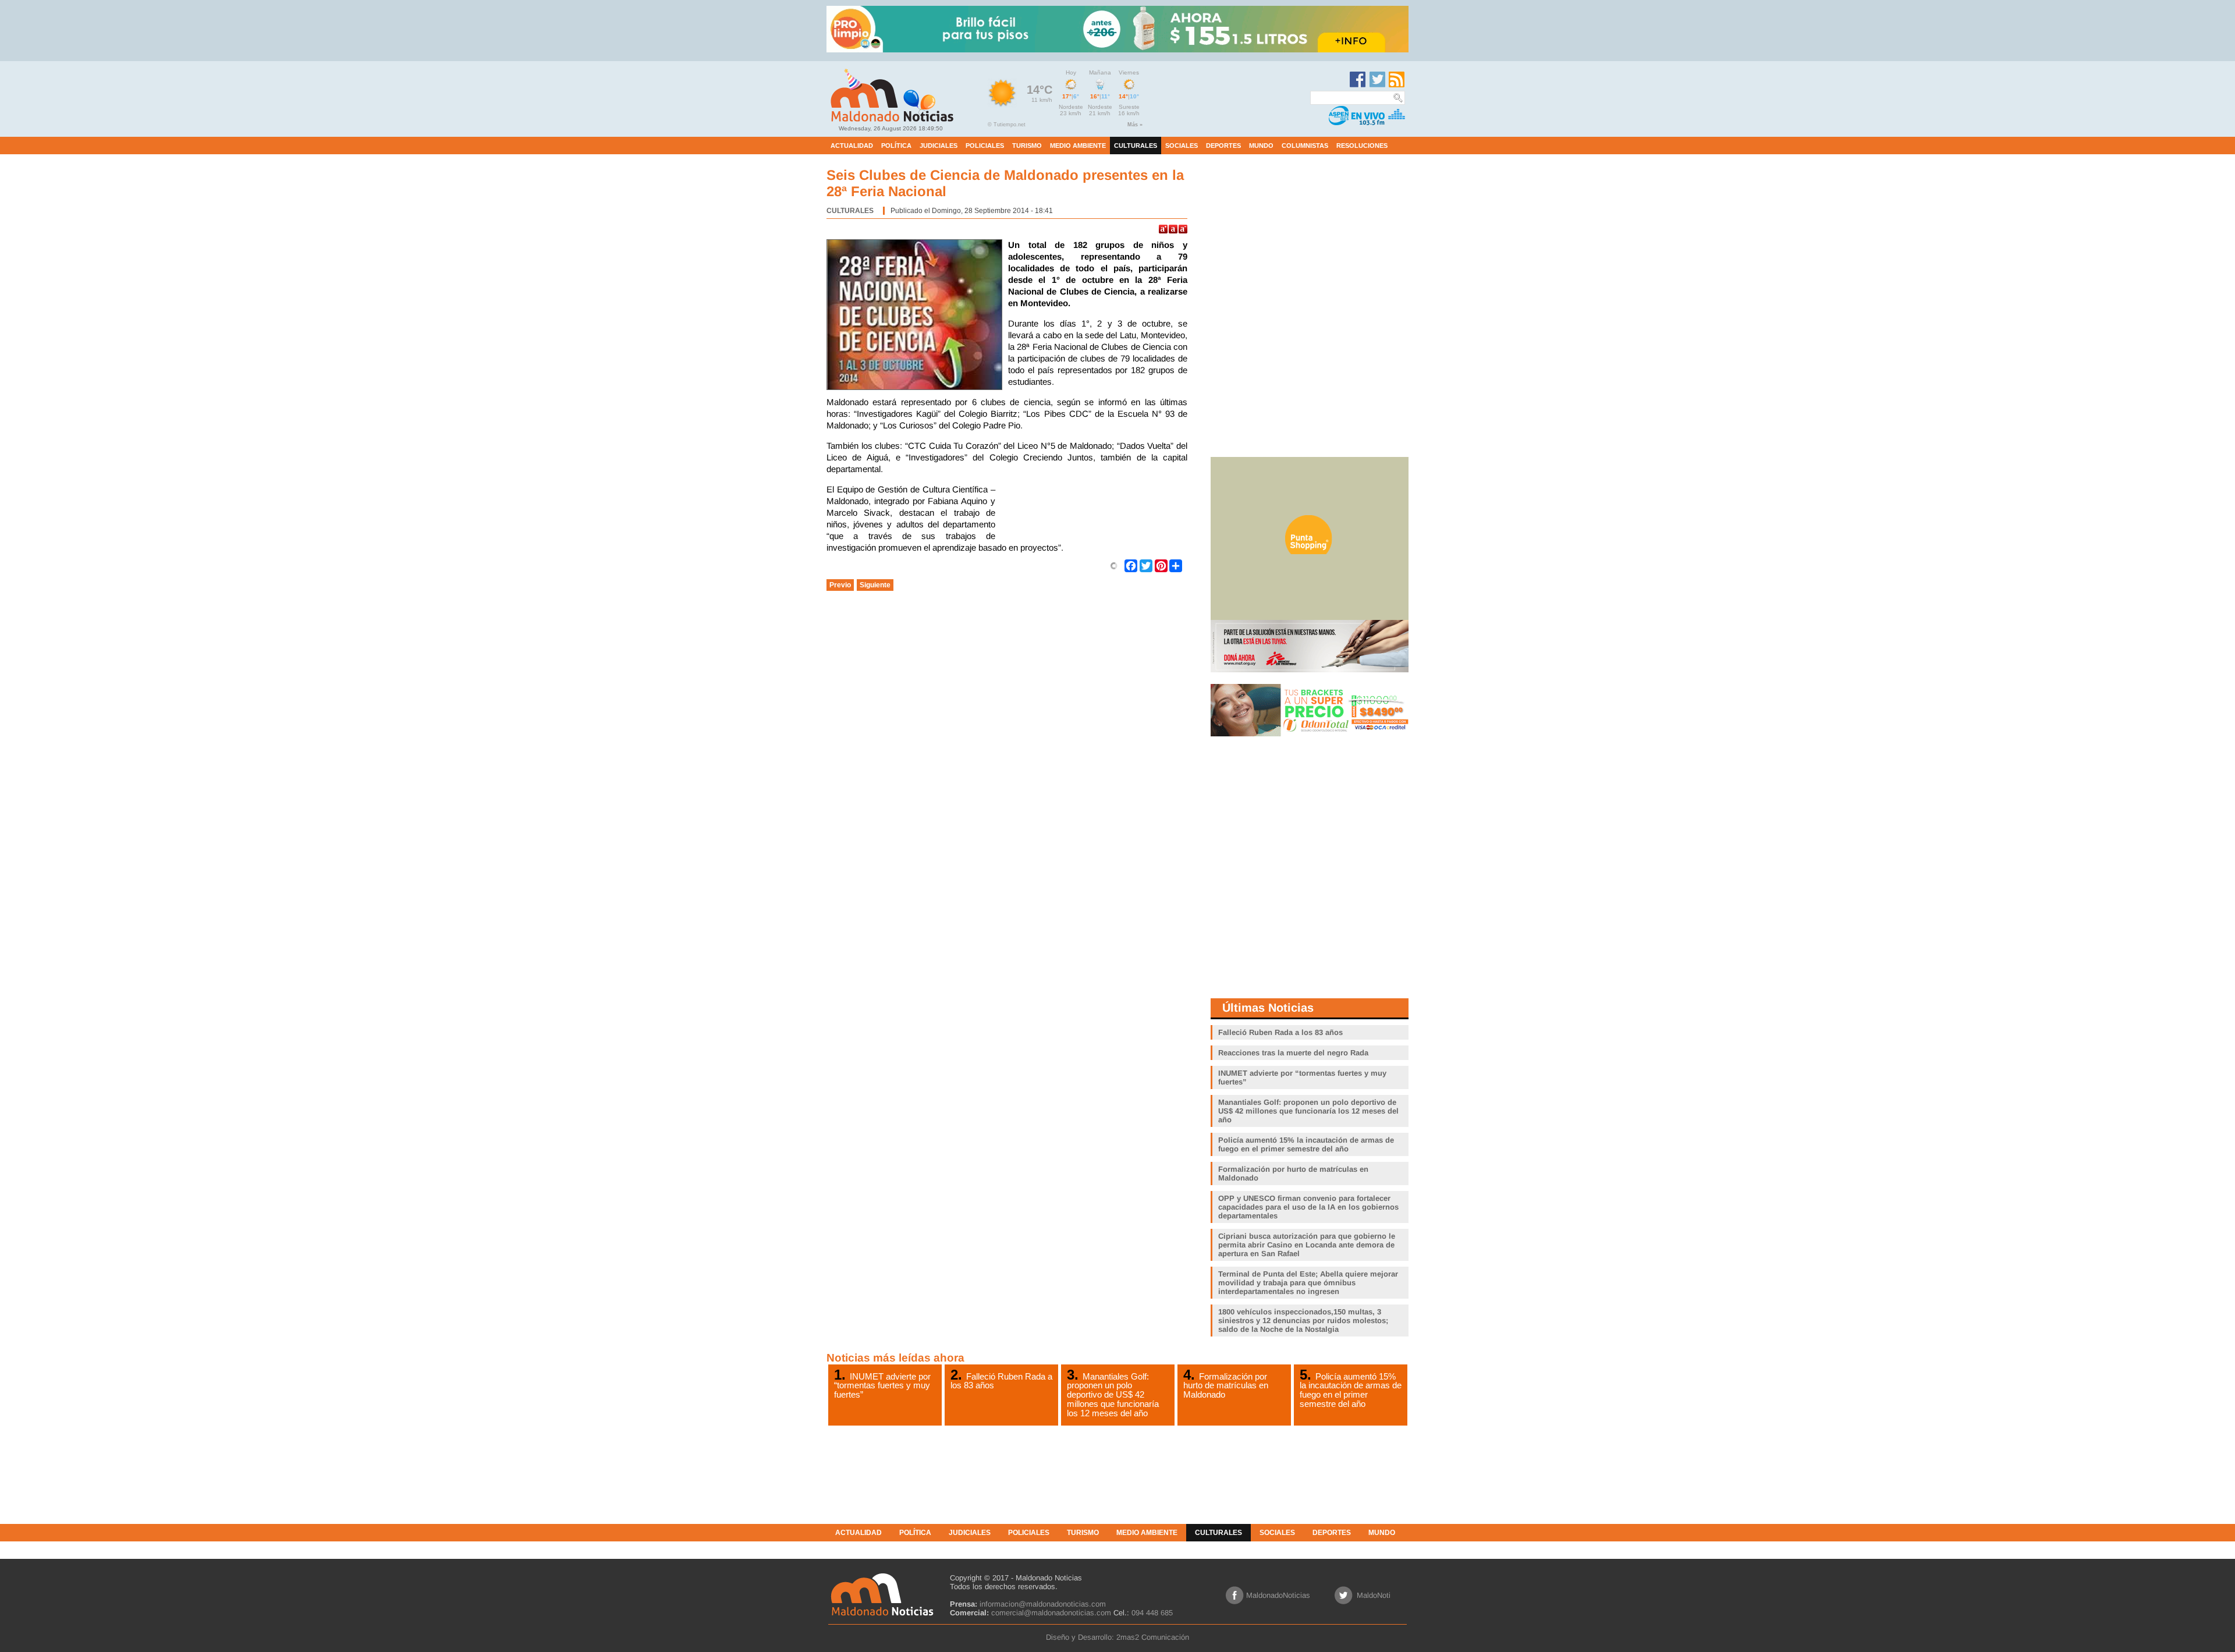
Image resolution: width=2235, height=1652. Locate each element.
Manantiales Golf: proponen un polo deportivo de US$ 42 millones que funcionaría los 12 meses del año (1113, 1395)
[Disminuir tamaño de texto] (1183, 229)
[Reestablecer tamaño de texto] (1173, 229)
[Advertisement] (1094, 513)
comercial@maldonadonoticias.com (1051, 1613)
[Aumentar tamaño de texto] (1163, 229)
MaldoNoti (1374, 1595)
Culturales (850, 211)
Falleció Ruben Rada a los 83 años (1001, 1381)
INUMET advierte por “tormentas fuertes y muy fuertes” (882, 1385)
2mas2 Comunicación (1153, 1637)
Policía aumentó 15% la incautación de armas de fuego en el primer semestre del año (1351, 1390)
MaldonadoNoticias (1278, 1595)
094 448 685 (1152, 1613)
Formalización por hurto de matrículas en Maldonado (1226, 1385)
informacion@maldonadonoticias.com (1043, 1604)
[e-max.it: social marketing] (1114, 565)
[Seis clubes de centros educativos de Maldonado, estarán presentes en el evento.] (917, 316)
